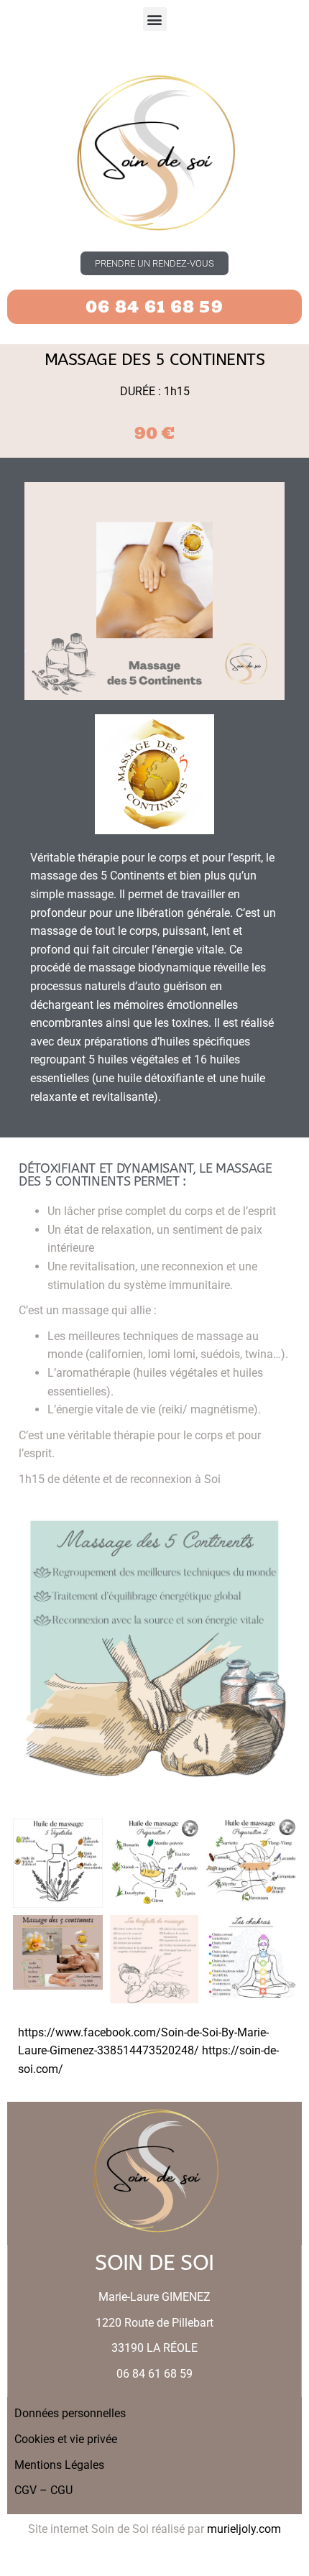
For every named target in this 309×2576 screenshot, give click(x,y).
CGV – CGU (43, 2490)
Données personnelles (70, 2413)
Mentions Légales (59, 2465)
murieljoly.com (244, 2529)
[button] (155, 19)
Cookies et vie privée (66, 2439)
